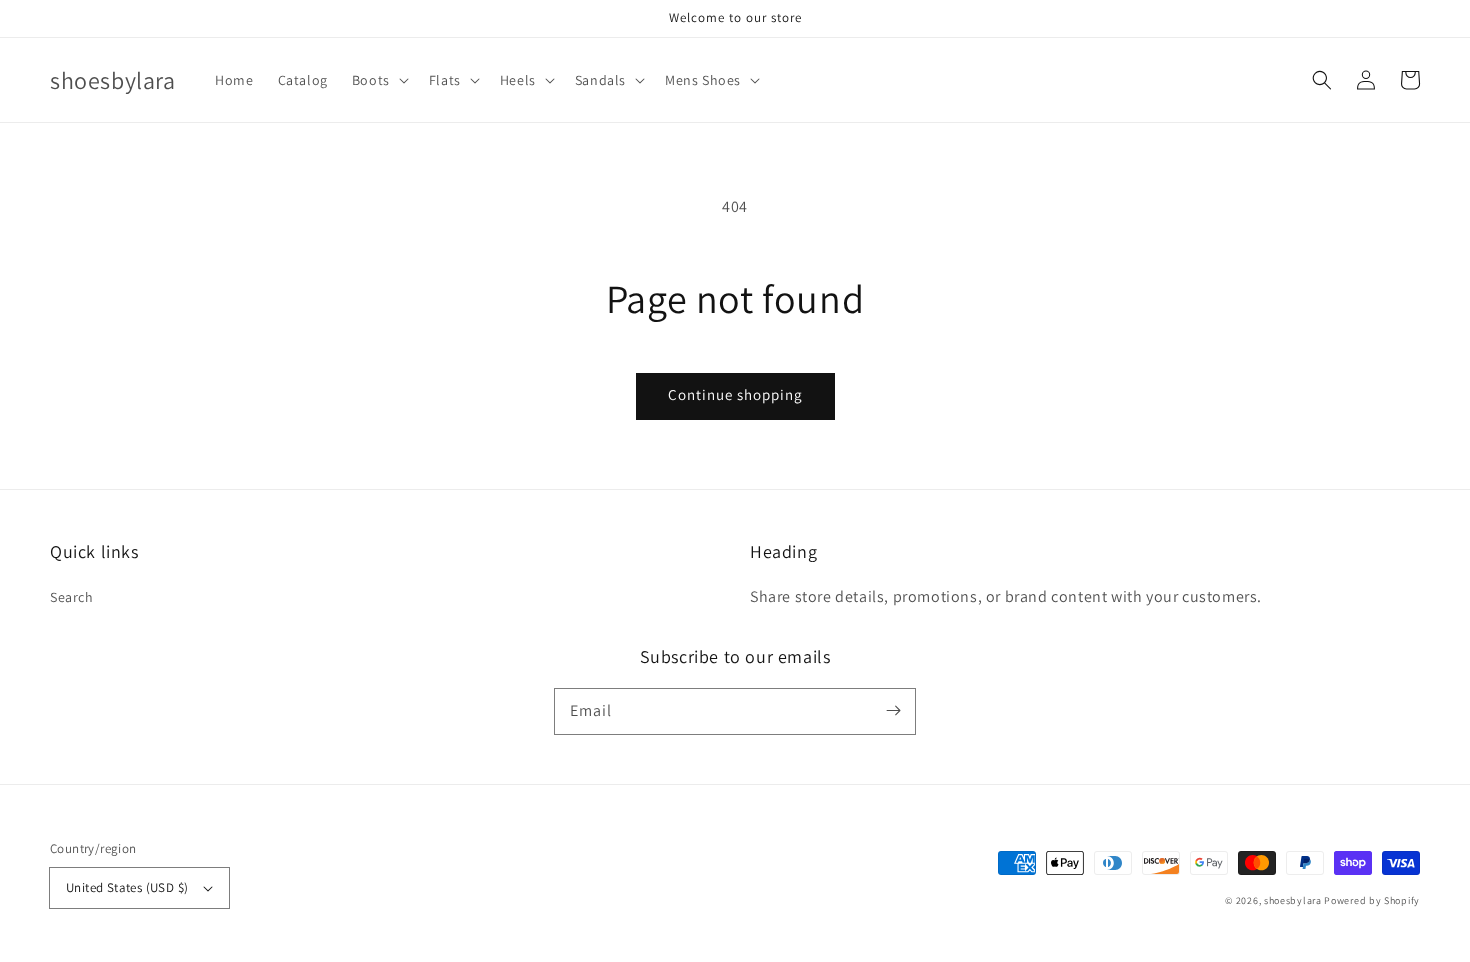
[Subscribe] (893, 711)
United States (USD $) (127, 887)
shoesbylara (1293, 900)
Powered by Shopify (1372, 900)
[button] (378, 80)
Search (72, 597)
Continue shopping (735, 394)
